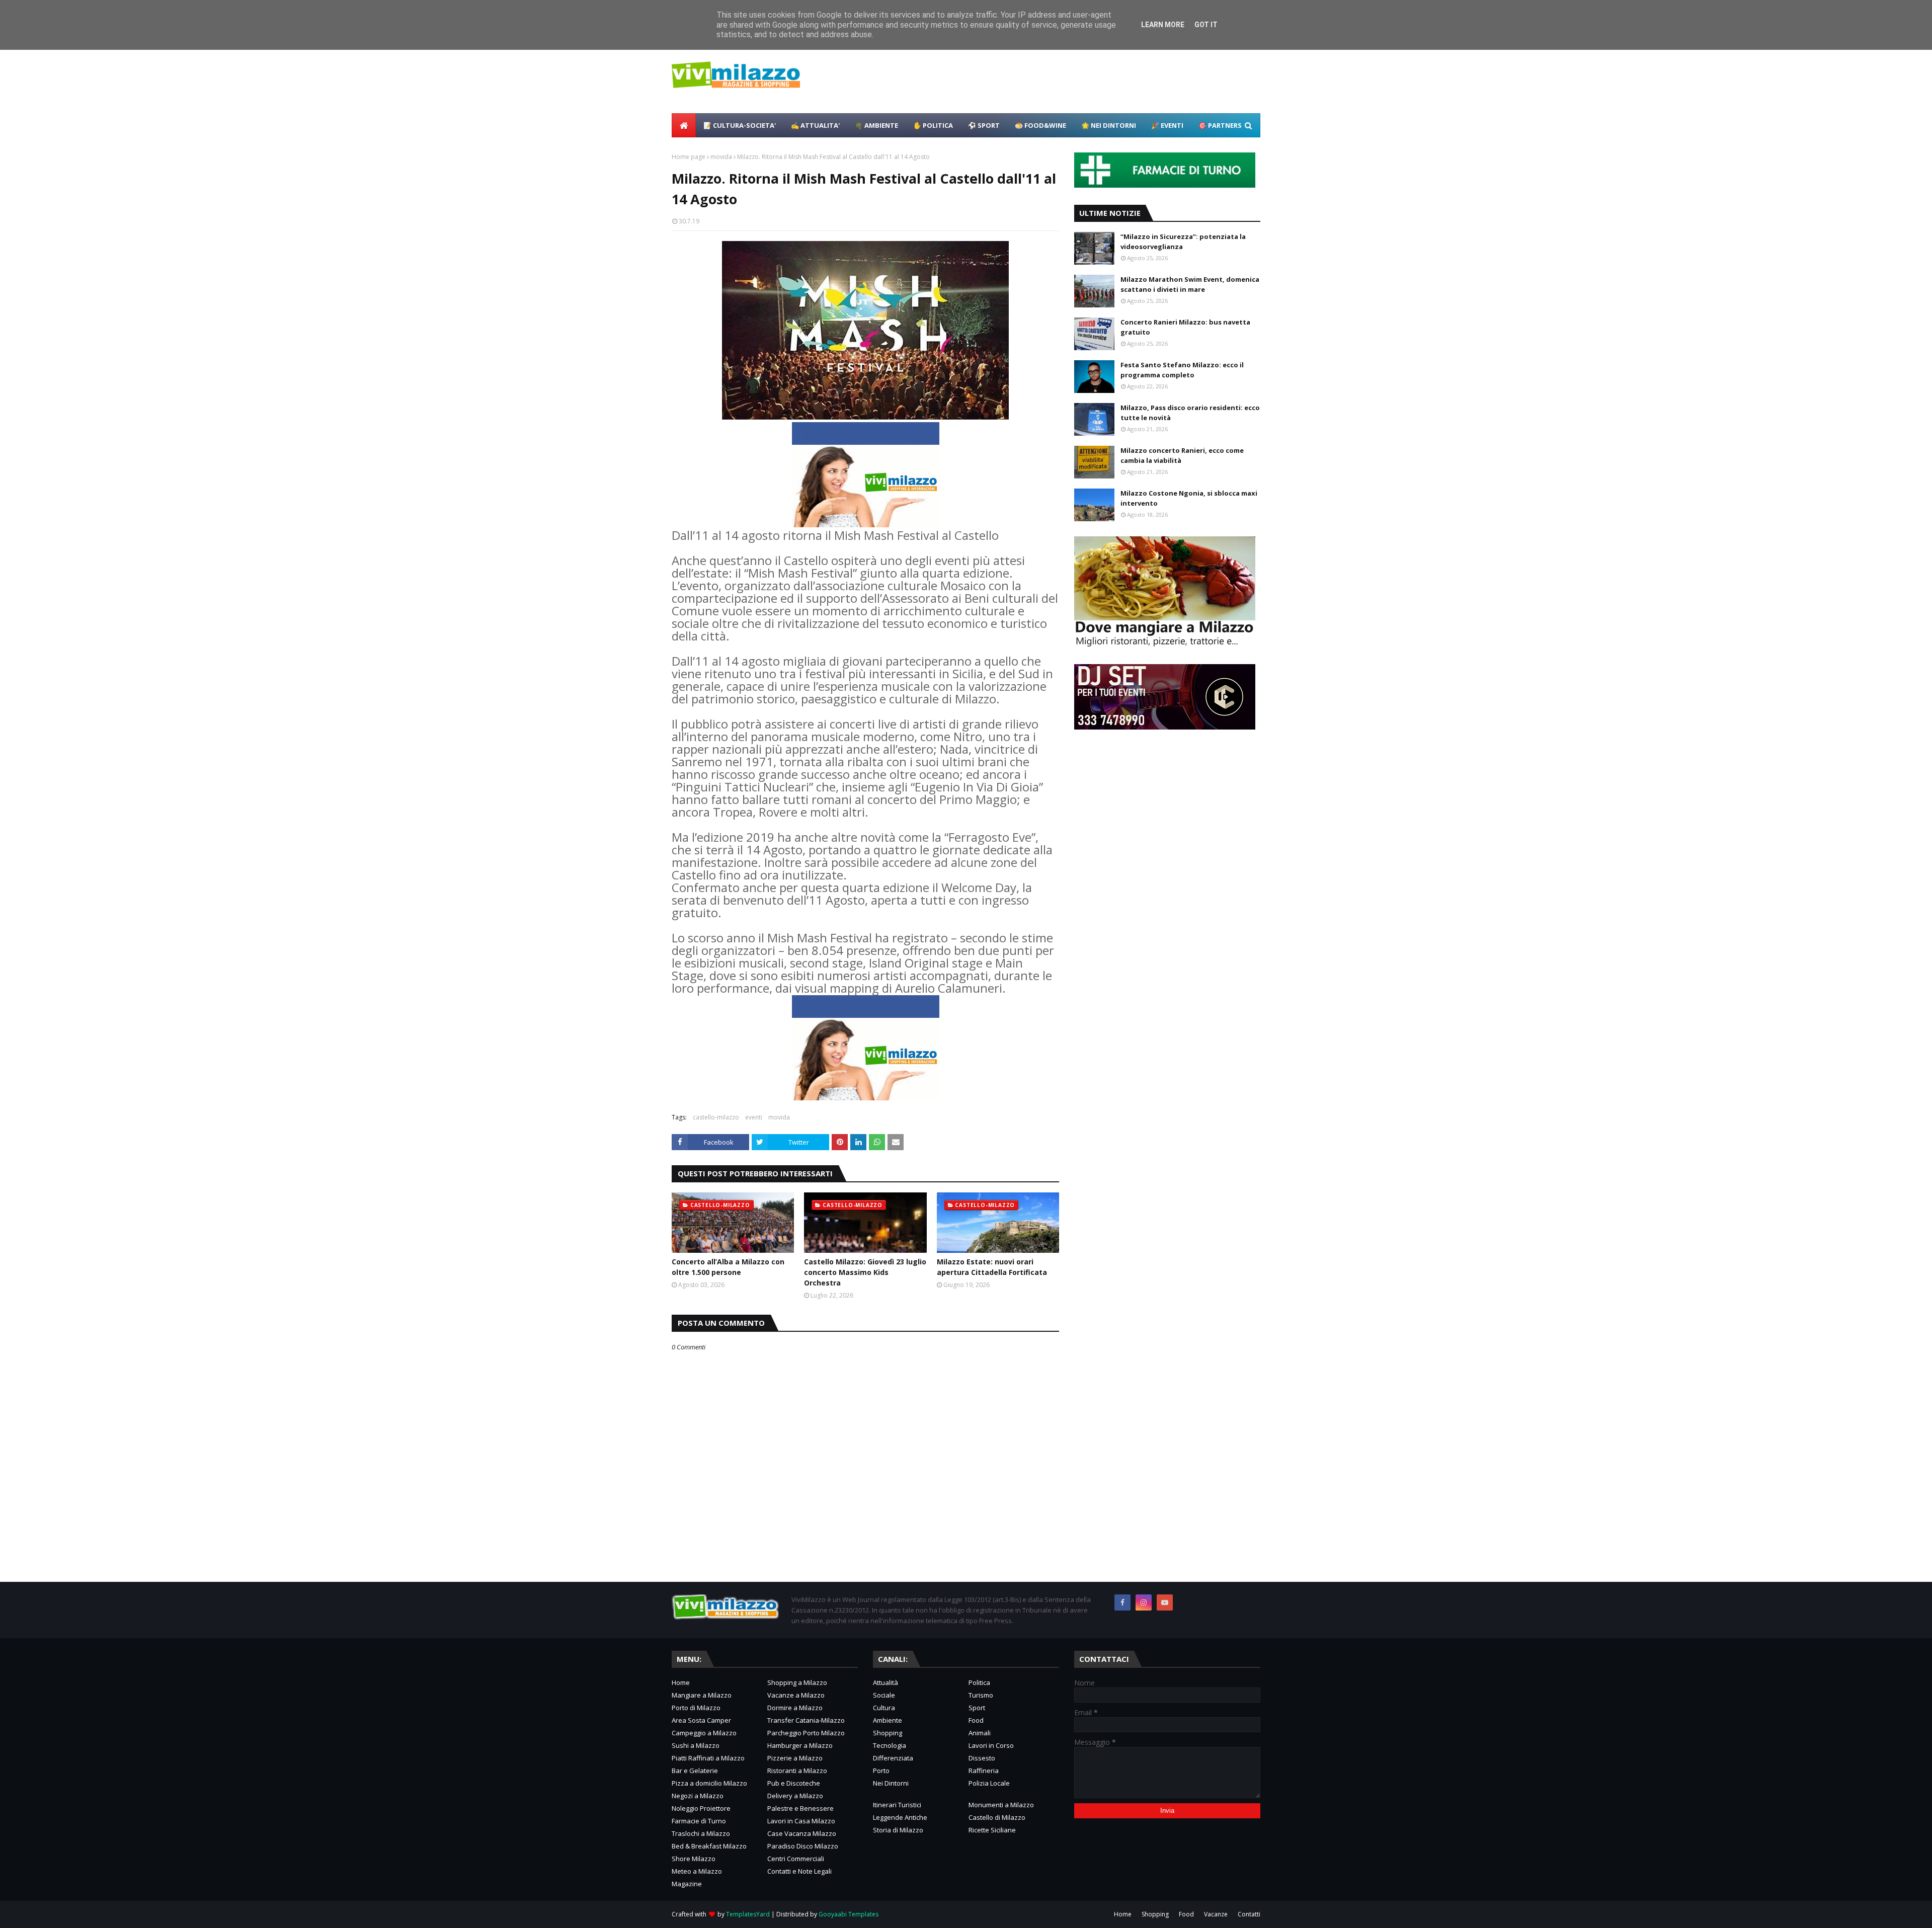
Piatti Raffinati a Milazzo (708, 1758)
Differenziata (893, 1758)
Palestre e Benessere (800, 1808)
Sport (977, 1708)
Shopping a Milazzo (797, 1682)
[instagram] (1144, 1602)
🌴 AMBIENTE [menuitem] (876, 125)
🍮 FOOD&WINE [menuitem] (1040, 125)
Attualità (886, 1682)
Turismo (981, 1695)
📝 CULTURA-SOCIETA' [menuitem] (740, 125)
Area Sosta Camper (701, 1720)
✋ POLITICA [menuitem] (933, 125)
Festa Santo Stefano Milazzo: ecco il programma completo (1182, 370)
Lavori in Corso (991, 1745)
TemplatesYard (748, 1914)
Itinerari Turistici (897, 1805)
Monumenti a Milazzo (1001, 1805)
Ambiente (888, 1720)
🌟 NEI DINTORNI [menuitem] (1109, 125)
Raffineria (984, 1771)
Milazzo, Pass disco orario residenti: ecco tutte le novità (1190, 413)
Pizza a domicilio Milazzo (709, 1783)
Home (681, 1682)
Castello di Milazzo (997, 1817)
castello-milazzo (716, 1117)
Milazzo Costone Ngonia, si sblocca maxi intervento (1189, 498)
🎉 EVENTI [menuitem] (1167, 125)
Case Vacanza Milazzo (802, 1833)
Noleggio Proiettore (701, 1808)
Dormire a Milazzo (795, 1708)
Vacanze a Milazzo (796, 1695)
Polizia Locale (989, 1783)
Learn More (1163, 25)
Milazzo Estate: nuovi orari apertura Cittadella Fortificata (992, 1267)
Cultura (884, 1708)
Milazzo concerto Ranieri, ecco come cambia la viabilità (1182, 455)
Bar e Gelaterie (695, 1771)
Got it (1206, 25)
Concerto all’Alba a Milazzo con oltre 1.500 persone (728, 1267)
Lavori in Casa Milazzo (801, 1821)
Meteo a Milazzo (697, 1871)
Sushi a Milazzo (696, 1745)
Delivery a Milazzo (795, 1796)
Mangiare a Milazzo (702, 1695)
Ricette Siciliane (992, 1830)
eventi (754, 1117)
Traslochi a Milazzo (701, 1833)
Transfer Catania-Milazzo (806, 1720)
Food (976, 1720)
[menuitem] (684, 125)
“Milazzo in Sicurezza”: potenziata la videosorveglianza (1183, 242)
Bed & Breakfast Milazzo (709, 1846)
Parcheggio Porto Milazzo (806, 1733)
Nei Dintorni (891, 1783)
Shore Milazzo (694, 1859)
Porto (881, 1771)
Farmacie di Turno (699, 1821)
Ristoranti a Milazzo (797, 1771)
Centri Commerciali (796, 1859)
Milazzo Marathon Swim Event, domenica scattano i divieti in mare (1190, 284)
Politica (979, 1682)
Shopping (888, 1733)
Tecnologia (890, 1745)
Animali (980, 1733)
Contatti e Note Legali (799, 1871)
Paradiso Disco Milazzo (803, 1846)
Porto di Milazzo (696, 1708)
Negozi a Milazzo (698, 1796)
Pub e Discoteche (794, 1783)
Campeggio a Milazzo (704, 1733)
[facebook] (1122, 1602)
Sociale (884, 1695)
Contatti (1249, 1914)
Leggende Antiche (900, 1817)
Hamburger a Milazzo (800, 1745)
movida (721, 157)
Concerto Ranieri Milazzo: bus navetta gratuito (1185, 327)
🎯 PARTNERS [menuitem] (1220, 125)
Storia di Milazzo (898, 1830)
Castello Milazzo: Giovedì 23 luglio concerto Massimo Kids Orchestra (865, 1272)
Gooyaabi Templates (849, 1914)
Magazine (687, 1884)
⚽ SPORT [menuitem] (984, 125)
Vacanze (1216, 1914)
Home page (689, 157)
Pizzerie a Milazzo (795, 1758)
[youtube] (1165, 1602)
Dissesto (982, 1758)
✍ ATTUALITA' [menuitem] (815, 125)
